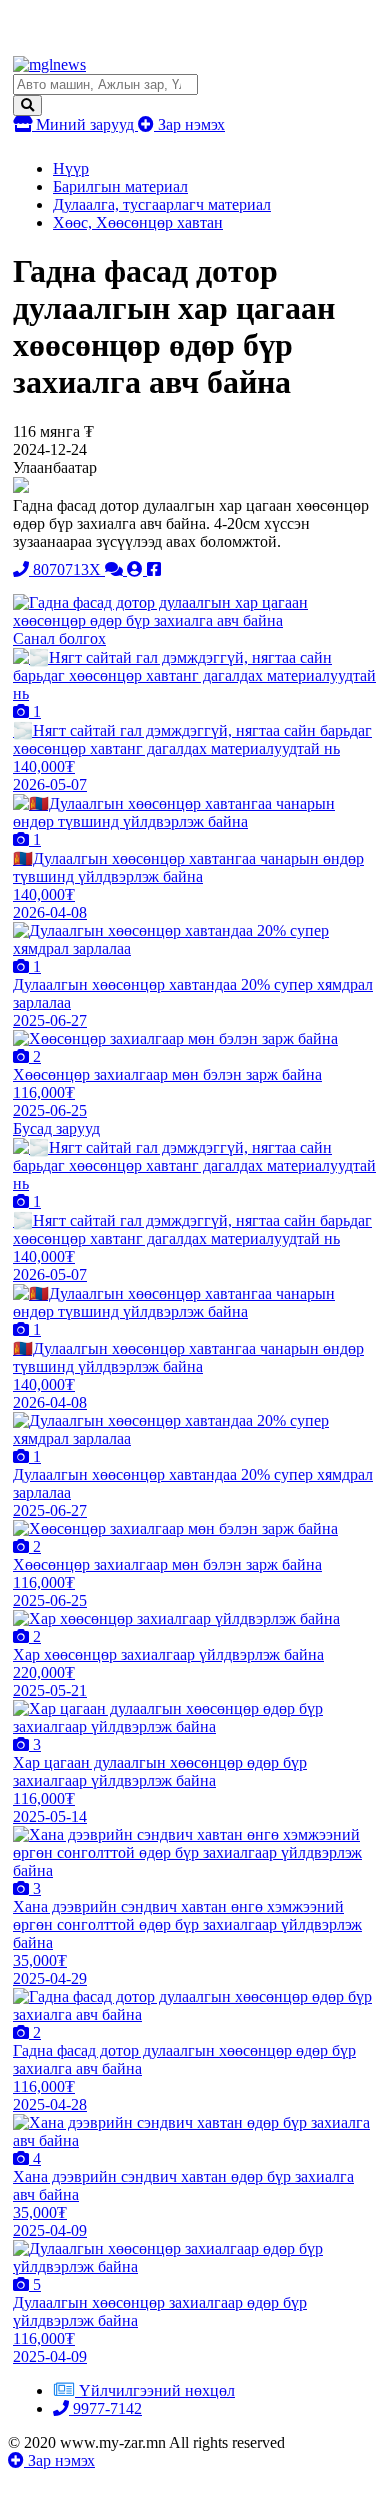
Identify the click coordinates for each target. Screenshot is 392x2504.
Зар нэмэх (189, 124)
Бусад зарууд (56, 1128)
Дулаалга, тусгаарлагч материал (162, 204)
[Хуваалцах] (154, 569)
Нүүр (71, 168)
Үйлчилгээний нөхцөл (157, 2390)
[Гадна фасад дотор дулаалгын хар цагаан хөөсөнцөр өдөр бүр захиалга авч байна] (195, 620)
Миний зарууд (85, 124)
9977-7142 (105, 2408)
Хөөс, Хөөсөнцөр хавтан (138, 222)
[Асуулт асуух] (116, 569)
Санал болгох (59, 638)
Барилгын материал (120, 186)
